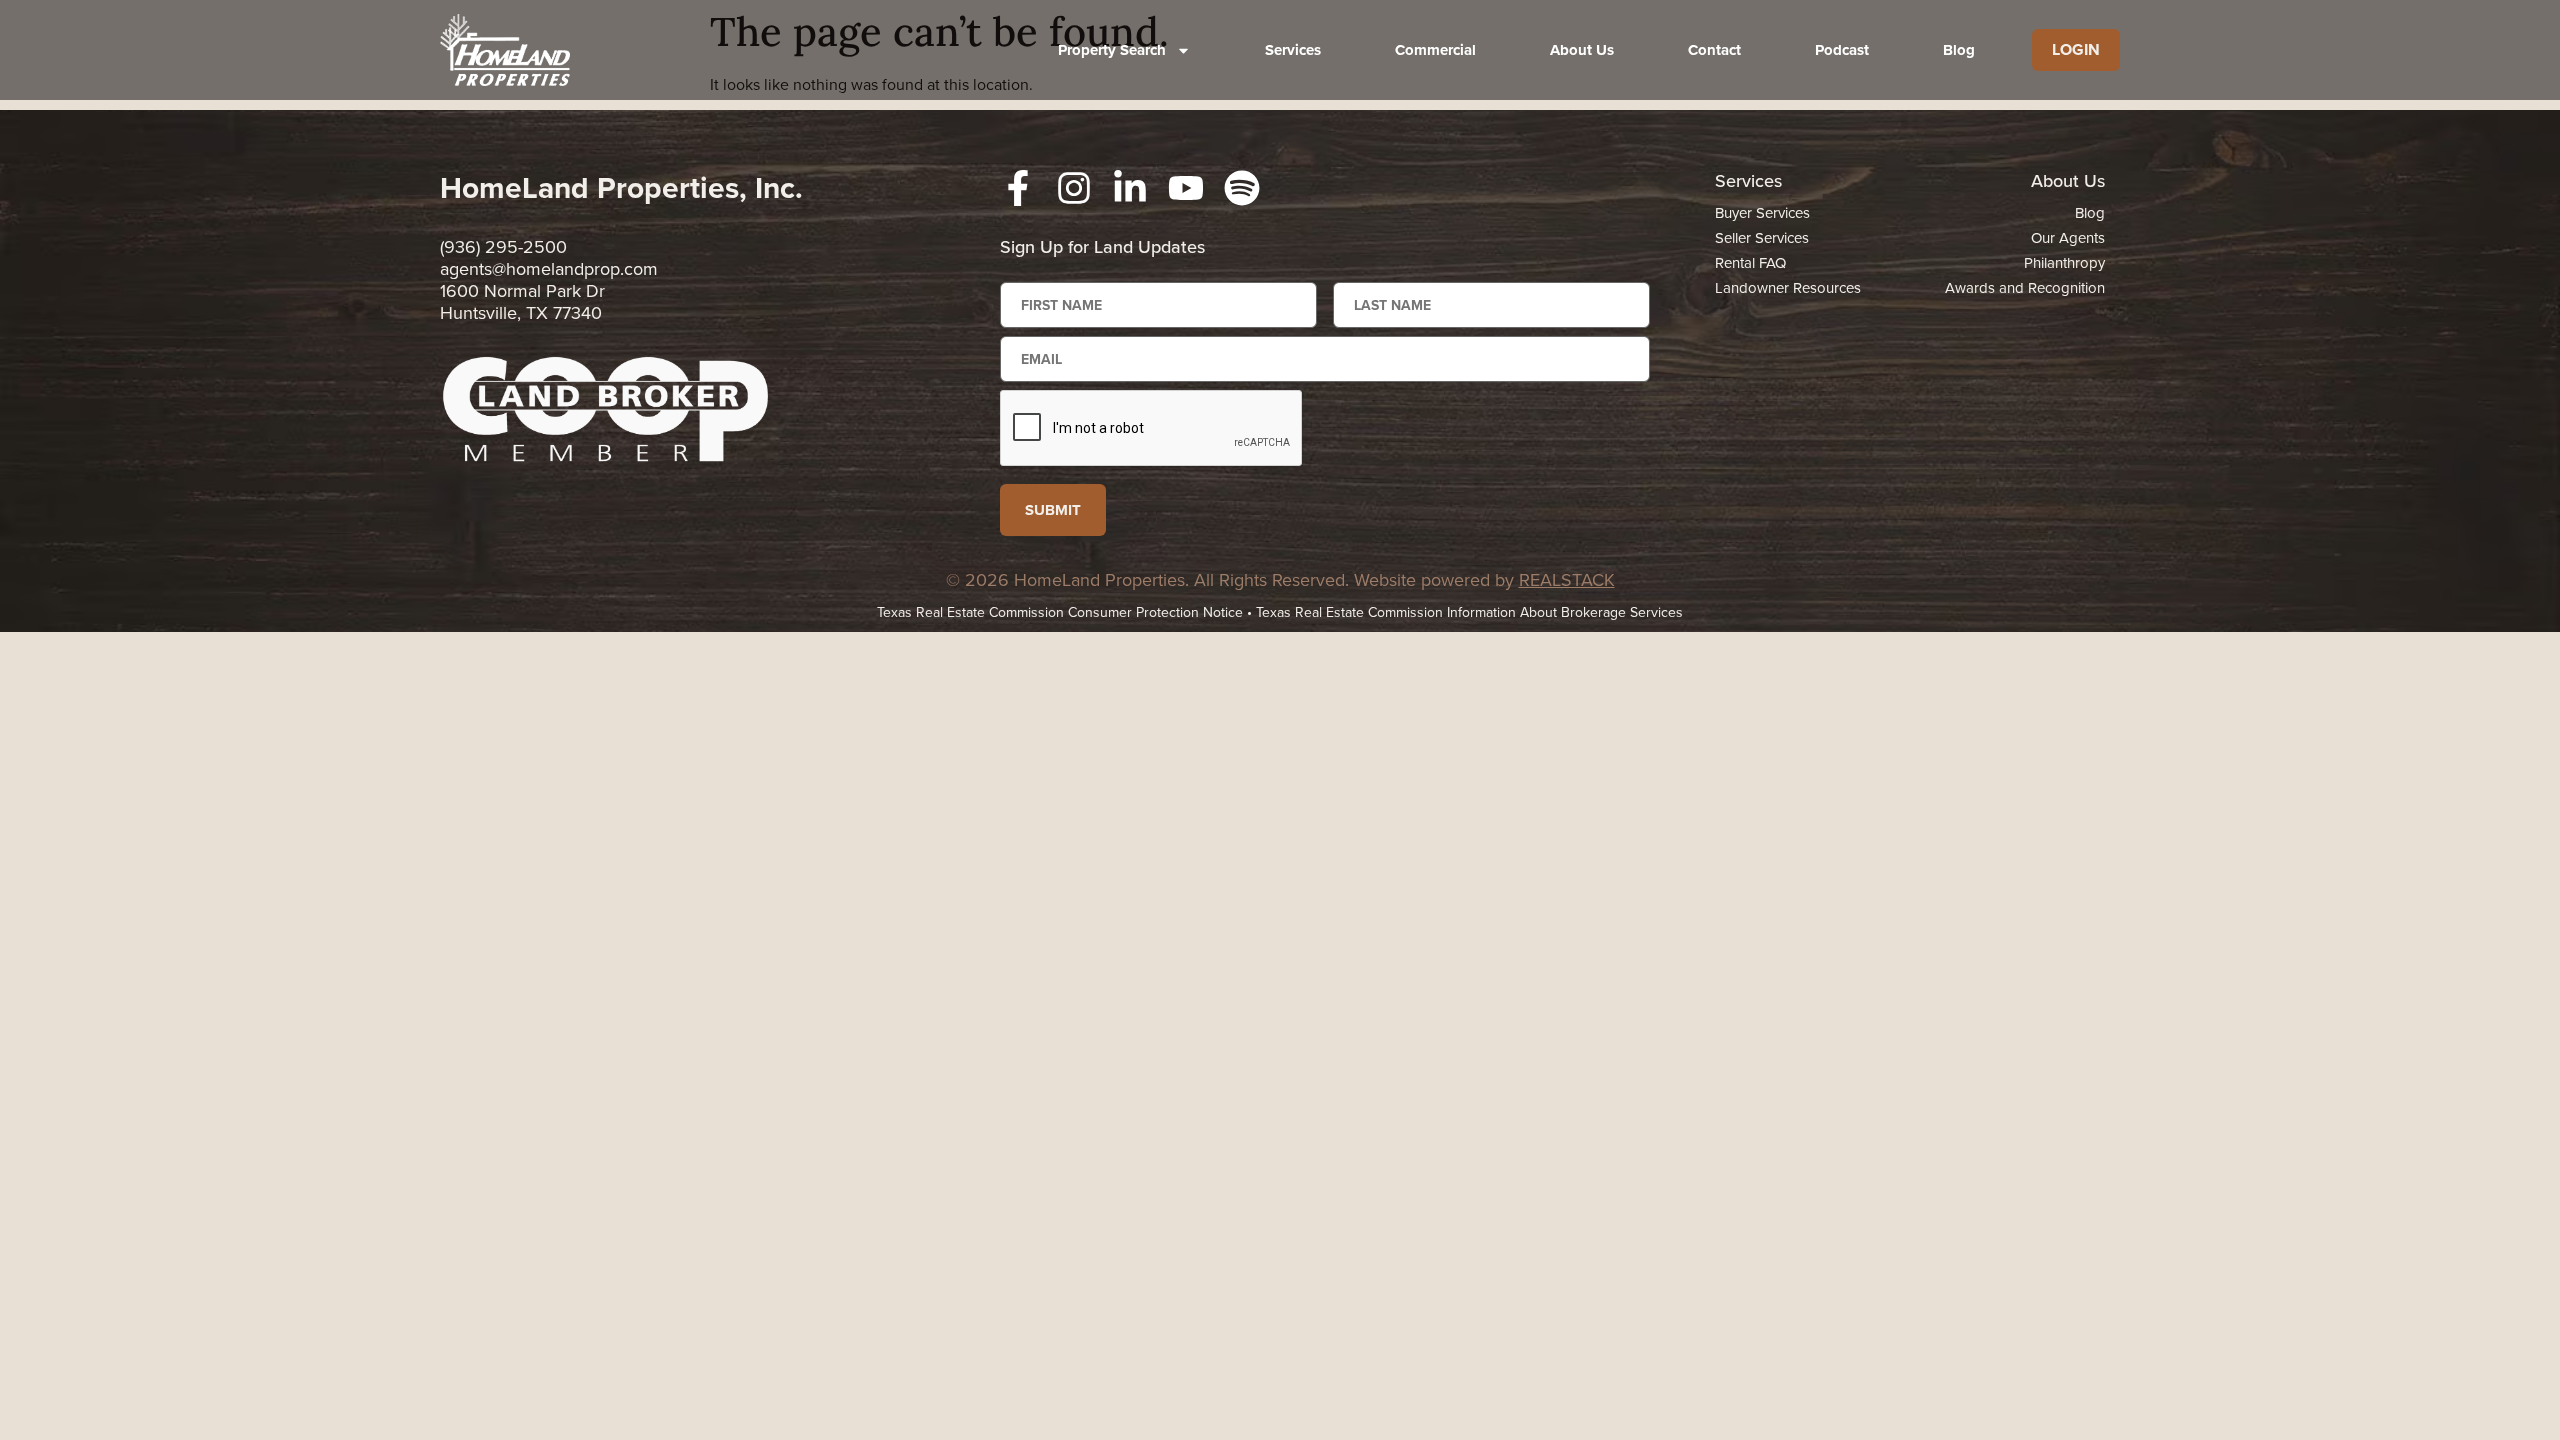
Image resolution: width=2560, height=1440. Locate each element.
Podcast (1842, 50)
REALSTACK (1567, 579)
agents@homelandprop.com (549, 268)
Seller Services (1762, 237)
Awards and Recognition (2025, 287)
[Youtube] (1186, 188)
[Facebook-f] (1018, 188)
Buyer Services (1762, 212)
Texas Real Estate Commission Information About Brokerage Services (1469, 612)
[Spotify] (1242, 188)
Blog (1959, 50)
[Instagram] (1074, 188)
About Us (1582, 50)
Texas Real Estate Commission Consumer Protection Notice (1060, 612)
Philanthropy (2064, 262)
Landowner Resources (1788, 287)
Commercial (1435, 50)
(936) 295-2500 (503, 246)
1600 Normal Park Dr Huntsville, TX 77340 (522, 301)
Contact (1714, 50)
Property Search (1112, 50)
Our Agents (2068, 237)
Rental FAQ (1750, 262)
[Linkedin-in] (1130, 188)
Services (1293, 50)
